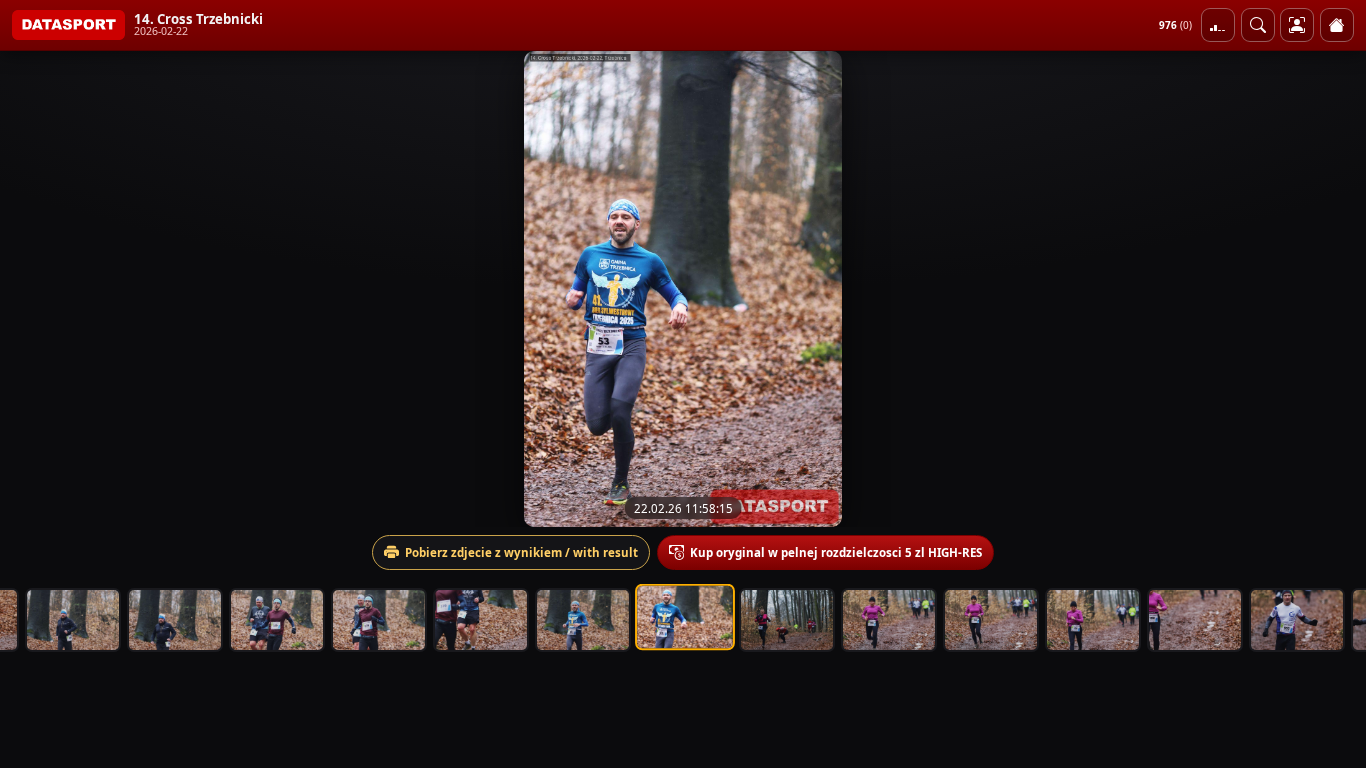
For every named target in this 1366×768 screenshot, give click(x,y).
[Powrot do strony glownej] (1337, 25)
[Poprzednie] (33, 289)
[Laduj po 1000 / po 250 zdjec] (1218, 25)
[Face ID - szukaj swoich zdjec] (1258, 25)
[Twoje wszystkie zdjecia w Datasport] (1297, 25)
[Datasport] (68, 25)
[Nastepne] (1333, 289)
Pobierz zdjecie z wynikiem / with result (521, 552)
